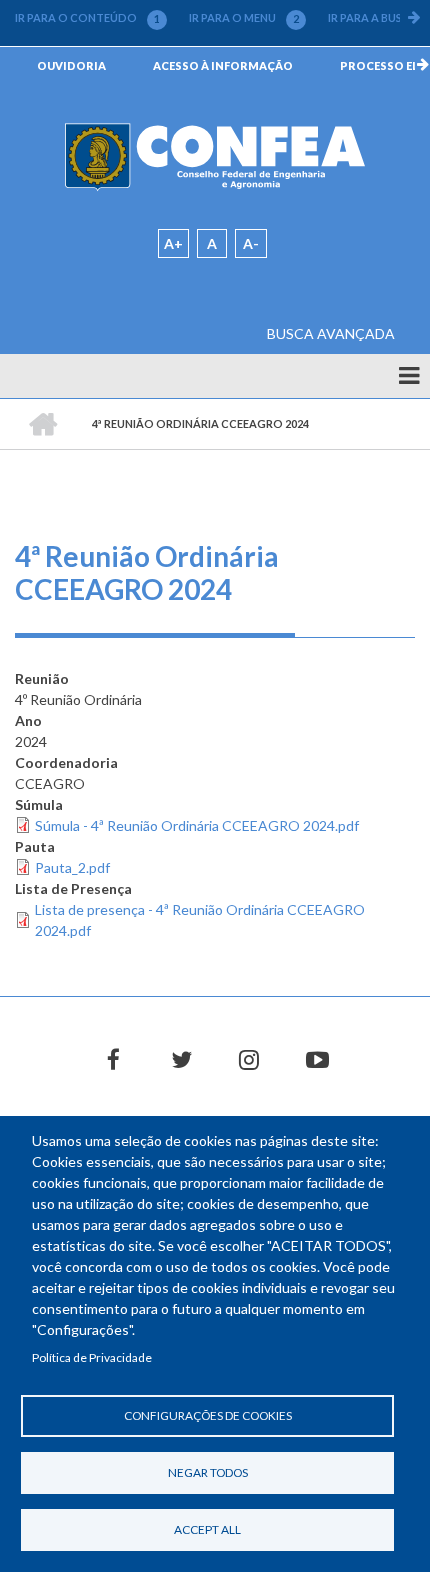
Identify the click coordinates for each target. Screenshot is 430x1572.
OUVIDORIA (71, 65)
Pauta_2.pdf (72, 867)
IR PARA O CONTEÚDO (87, 18)
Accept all (207, 1529)
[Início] (215, 156)
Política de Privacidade (92, 1357)
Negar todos (208, 1472)
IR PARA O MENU (244, 18)
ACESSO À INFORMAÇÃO (223, 65)
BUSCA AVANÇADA (331, 333)
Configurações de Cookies (208, 1415)
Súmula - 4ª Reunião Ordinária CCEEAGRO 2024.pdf (197, 825)
